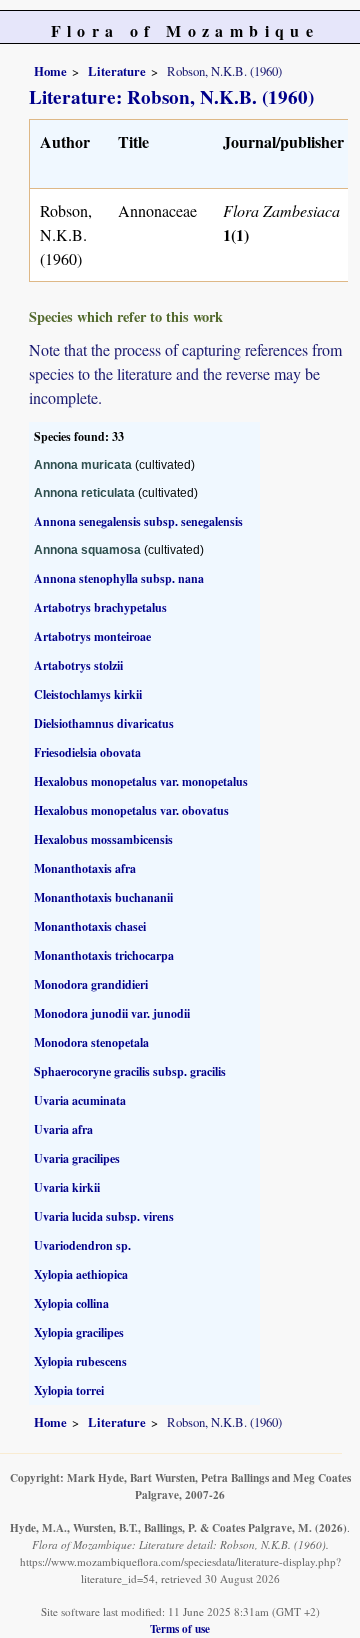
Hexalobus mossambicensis (103, 839)
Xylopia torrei (69, 1390)
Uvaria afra (63, 1129)
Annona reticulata (84, 493)
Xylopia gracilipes (79, 1332)
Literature (117, 71)
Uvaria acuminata (80, 1100)
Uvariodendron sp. (82, 1245)
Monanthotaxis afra (85, 868)
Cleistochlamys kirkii (88, 694)
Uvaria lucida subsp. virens (104, 1216)
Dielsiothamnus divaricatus (104, 723)
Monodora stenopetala (91, 1042)
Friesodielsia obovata (87, 752)
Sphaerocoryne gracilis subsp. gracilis (130, 1071)
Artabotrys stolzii (78, 665)
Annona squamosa (87, 550)
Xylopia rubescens (80, 1361)
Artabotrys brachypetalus (100, 607)
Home (50, 71)
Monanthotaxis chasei (90, 926)
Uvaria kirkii (67, 1187)
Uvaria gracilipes (77, 1158)
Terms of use (180, 1628)
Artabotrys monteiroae (92, 636)
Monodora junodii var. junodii (112, 1013)
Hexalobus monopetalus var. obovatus (131, 810)
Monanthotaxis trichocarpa (104, 955)
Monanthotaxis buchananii (103, 897)
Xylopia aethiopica (81, 1274)
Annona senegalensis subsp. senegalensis (138, 521)
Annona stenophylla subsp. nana (119, 578)
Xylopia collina (71, 1303)
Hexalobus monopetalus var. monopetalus (141, 781)
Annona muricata (83, 465)
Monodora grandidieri (91, 984)
